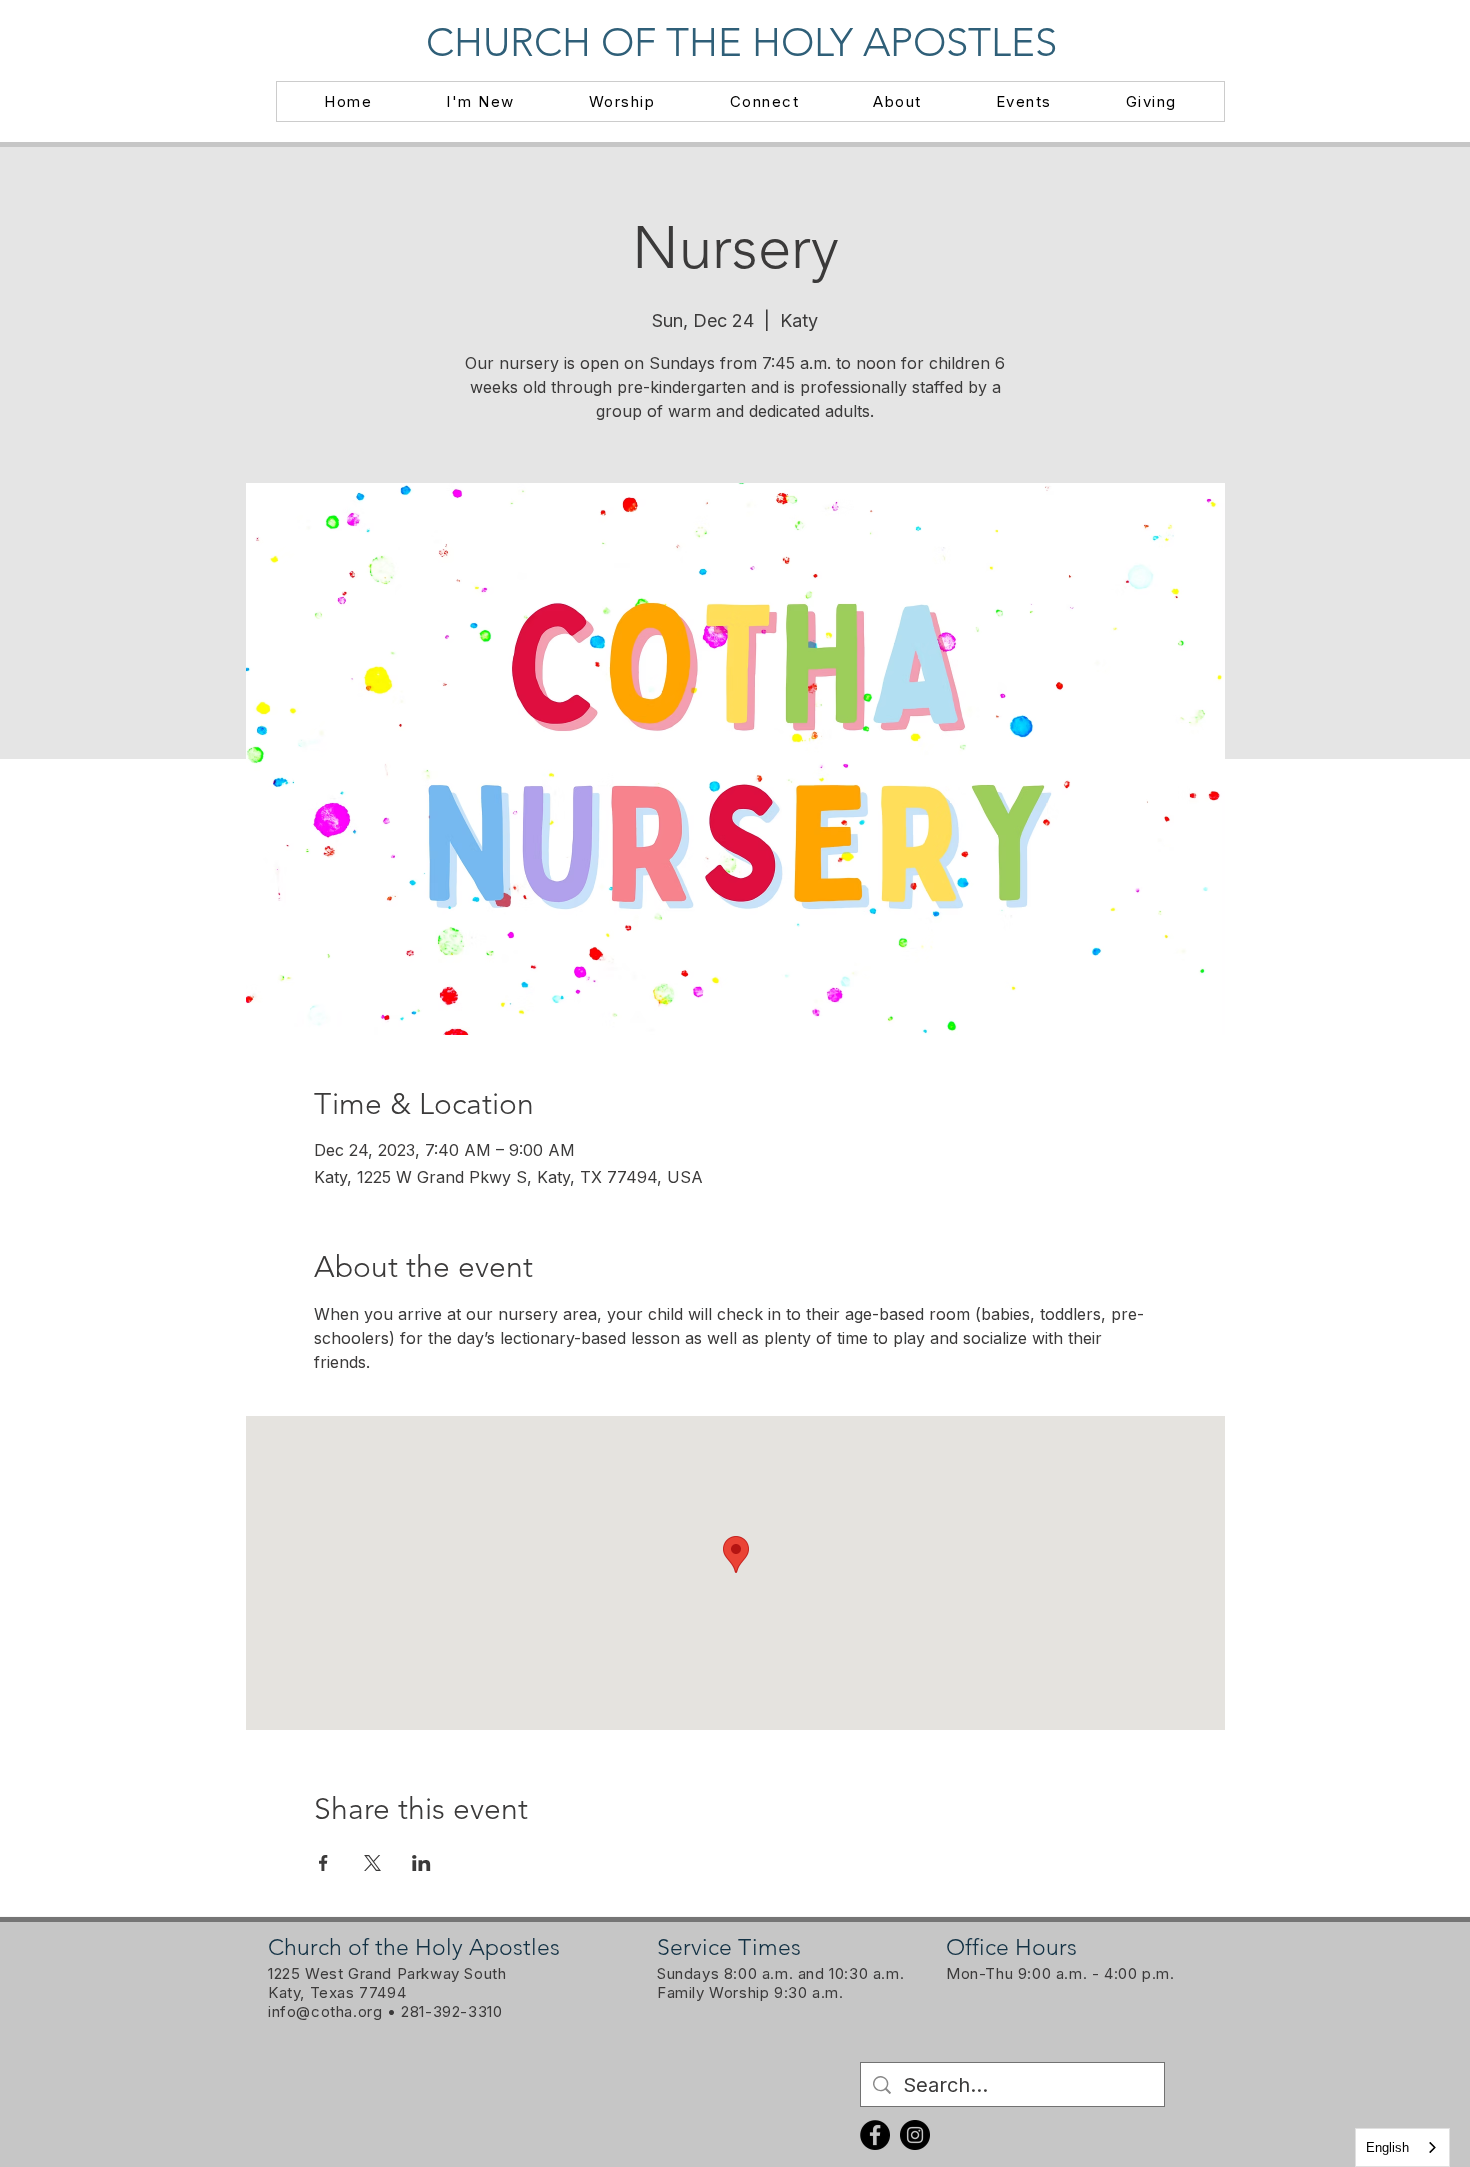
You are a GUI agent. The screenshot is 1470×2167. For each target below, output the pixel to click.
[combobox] (1402, 2147)
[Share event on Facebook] (323, 1863)
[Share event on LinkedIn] (421, 1863)
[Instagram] (915, 2135)
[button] (480, 101)
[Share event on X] (372, 1863)
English (1387, 2147)
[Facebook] (875, 2135)
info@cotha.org (325, 2011)
